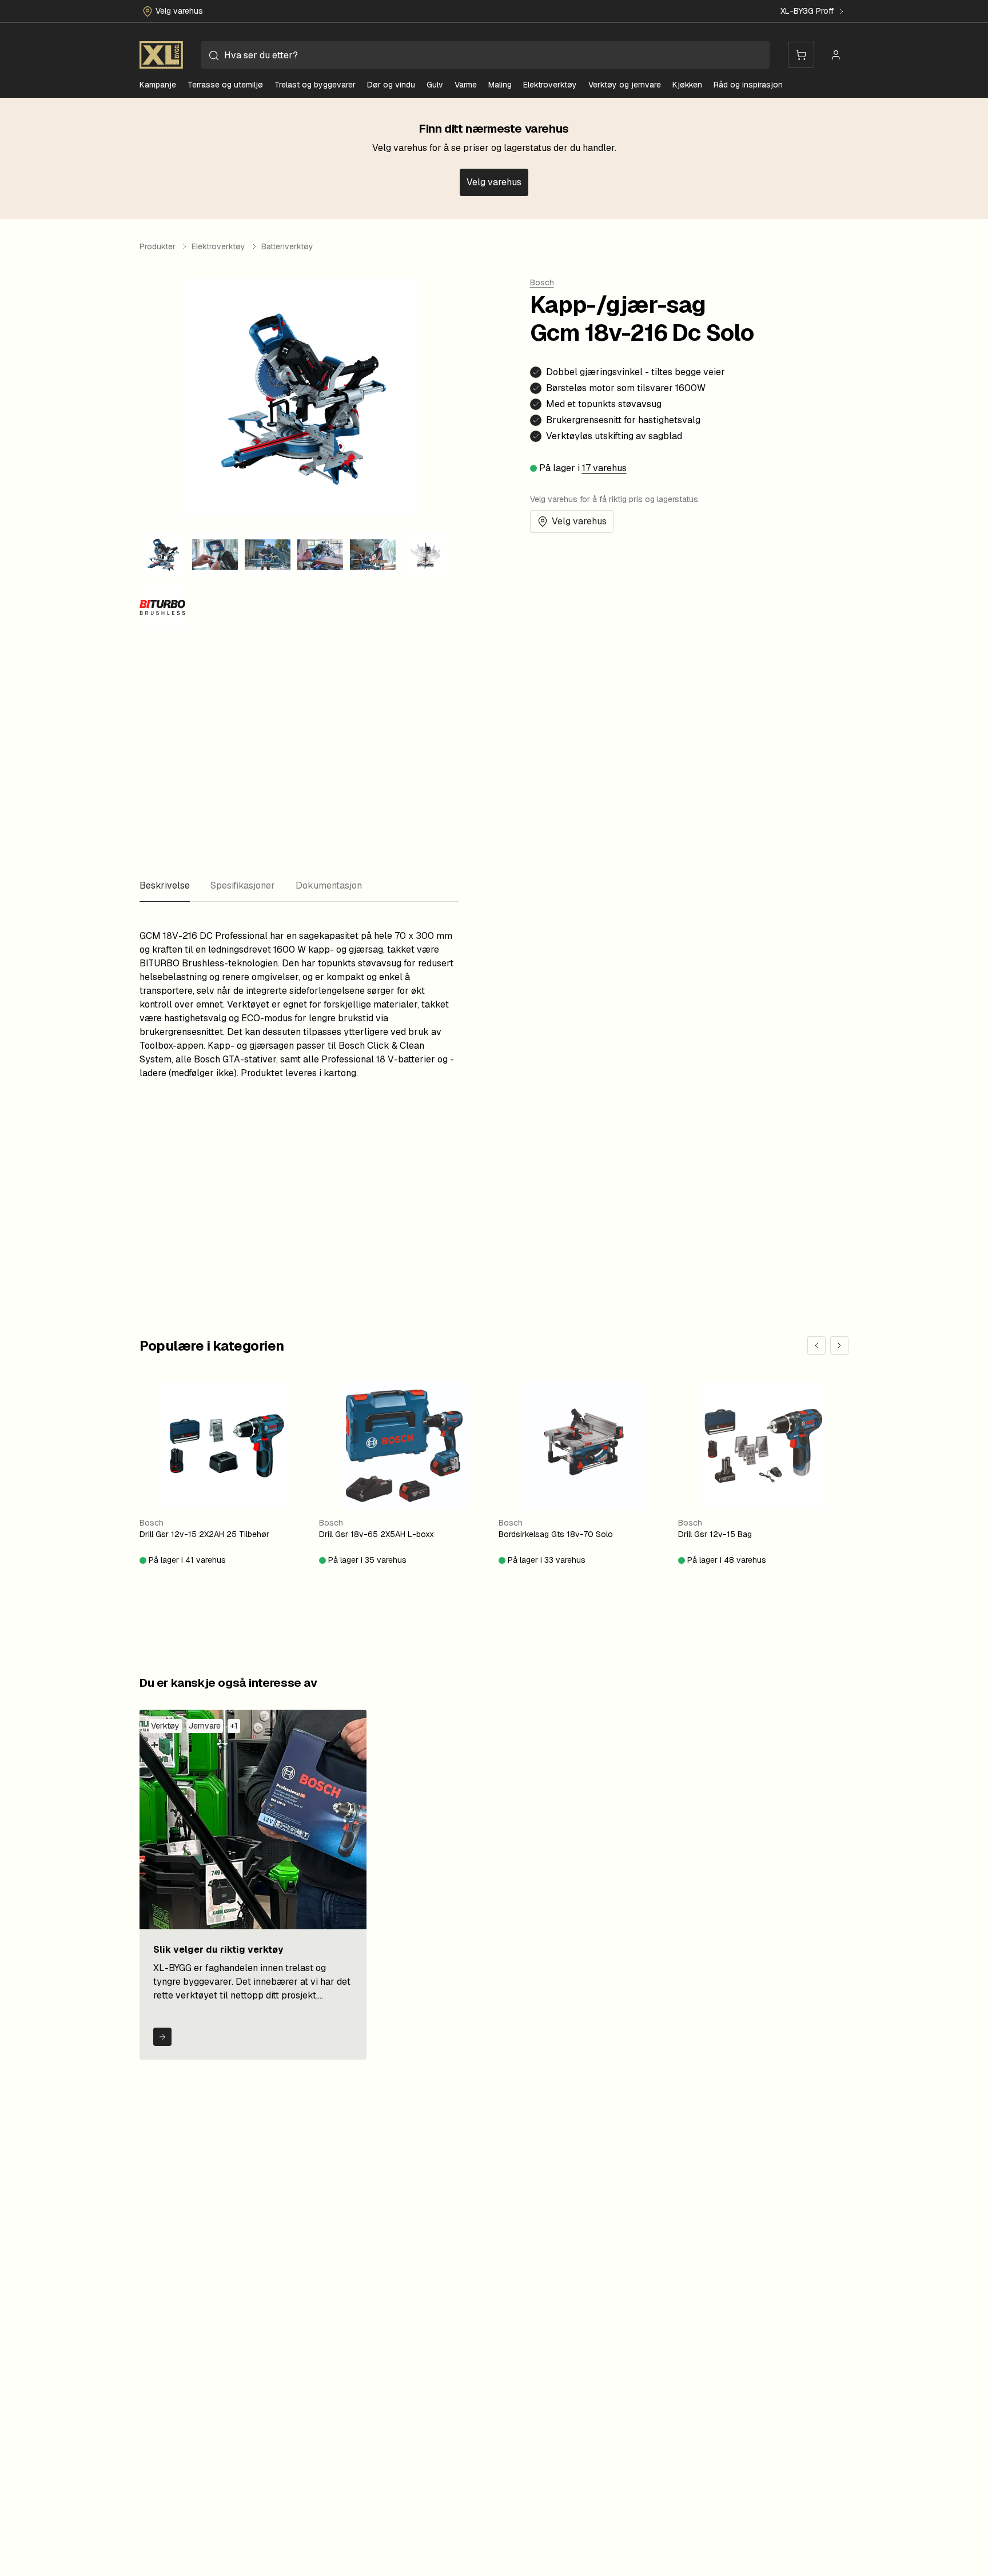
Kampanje (158, 85)
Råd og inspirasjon (748, 85)
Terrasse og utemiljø (225, 85)
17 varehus (604, 468)
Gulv (435, 85)
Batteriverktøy (287, 246)
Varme (466, 85)
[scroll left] (816, 1345)
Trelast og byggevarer (315, 85)
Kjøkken (687, 85)
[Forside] (161, 55)
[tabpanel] (299, 1000)
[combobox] (485, 55)
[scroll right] (839, 1345)
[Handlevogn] (801, 55)
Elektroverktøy (550, 85)
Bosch (542, 282)
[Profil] (836, 55)
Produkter (158, 246)
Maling (500, 85)
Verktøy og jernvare (625, 85)
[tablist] (299, 886)
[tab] (165, 886)
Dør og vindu (391, 85)
